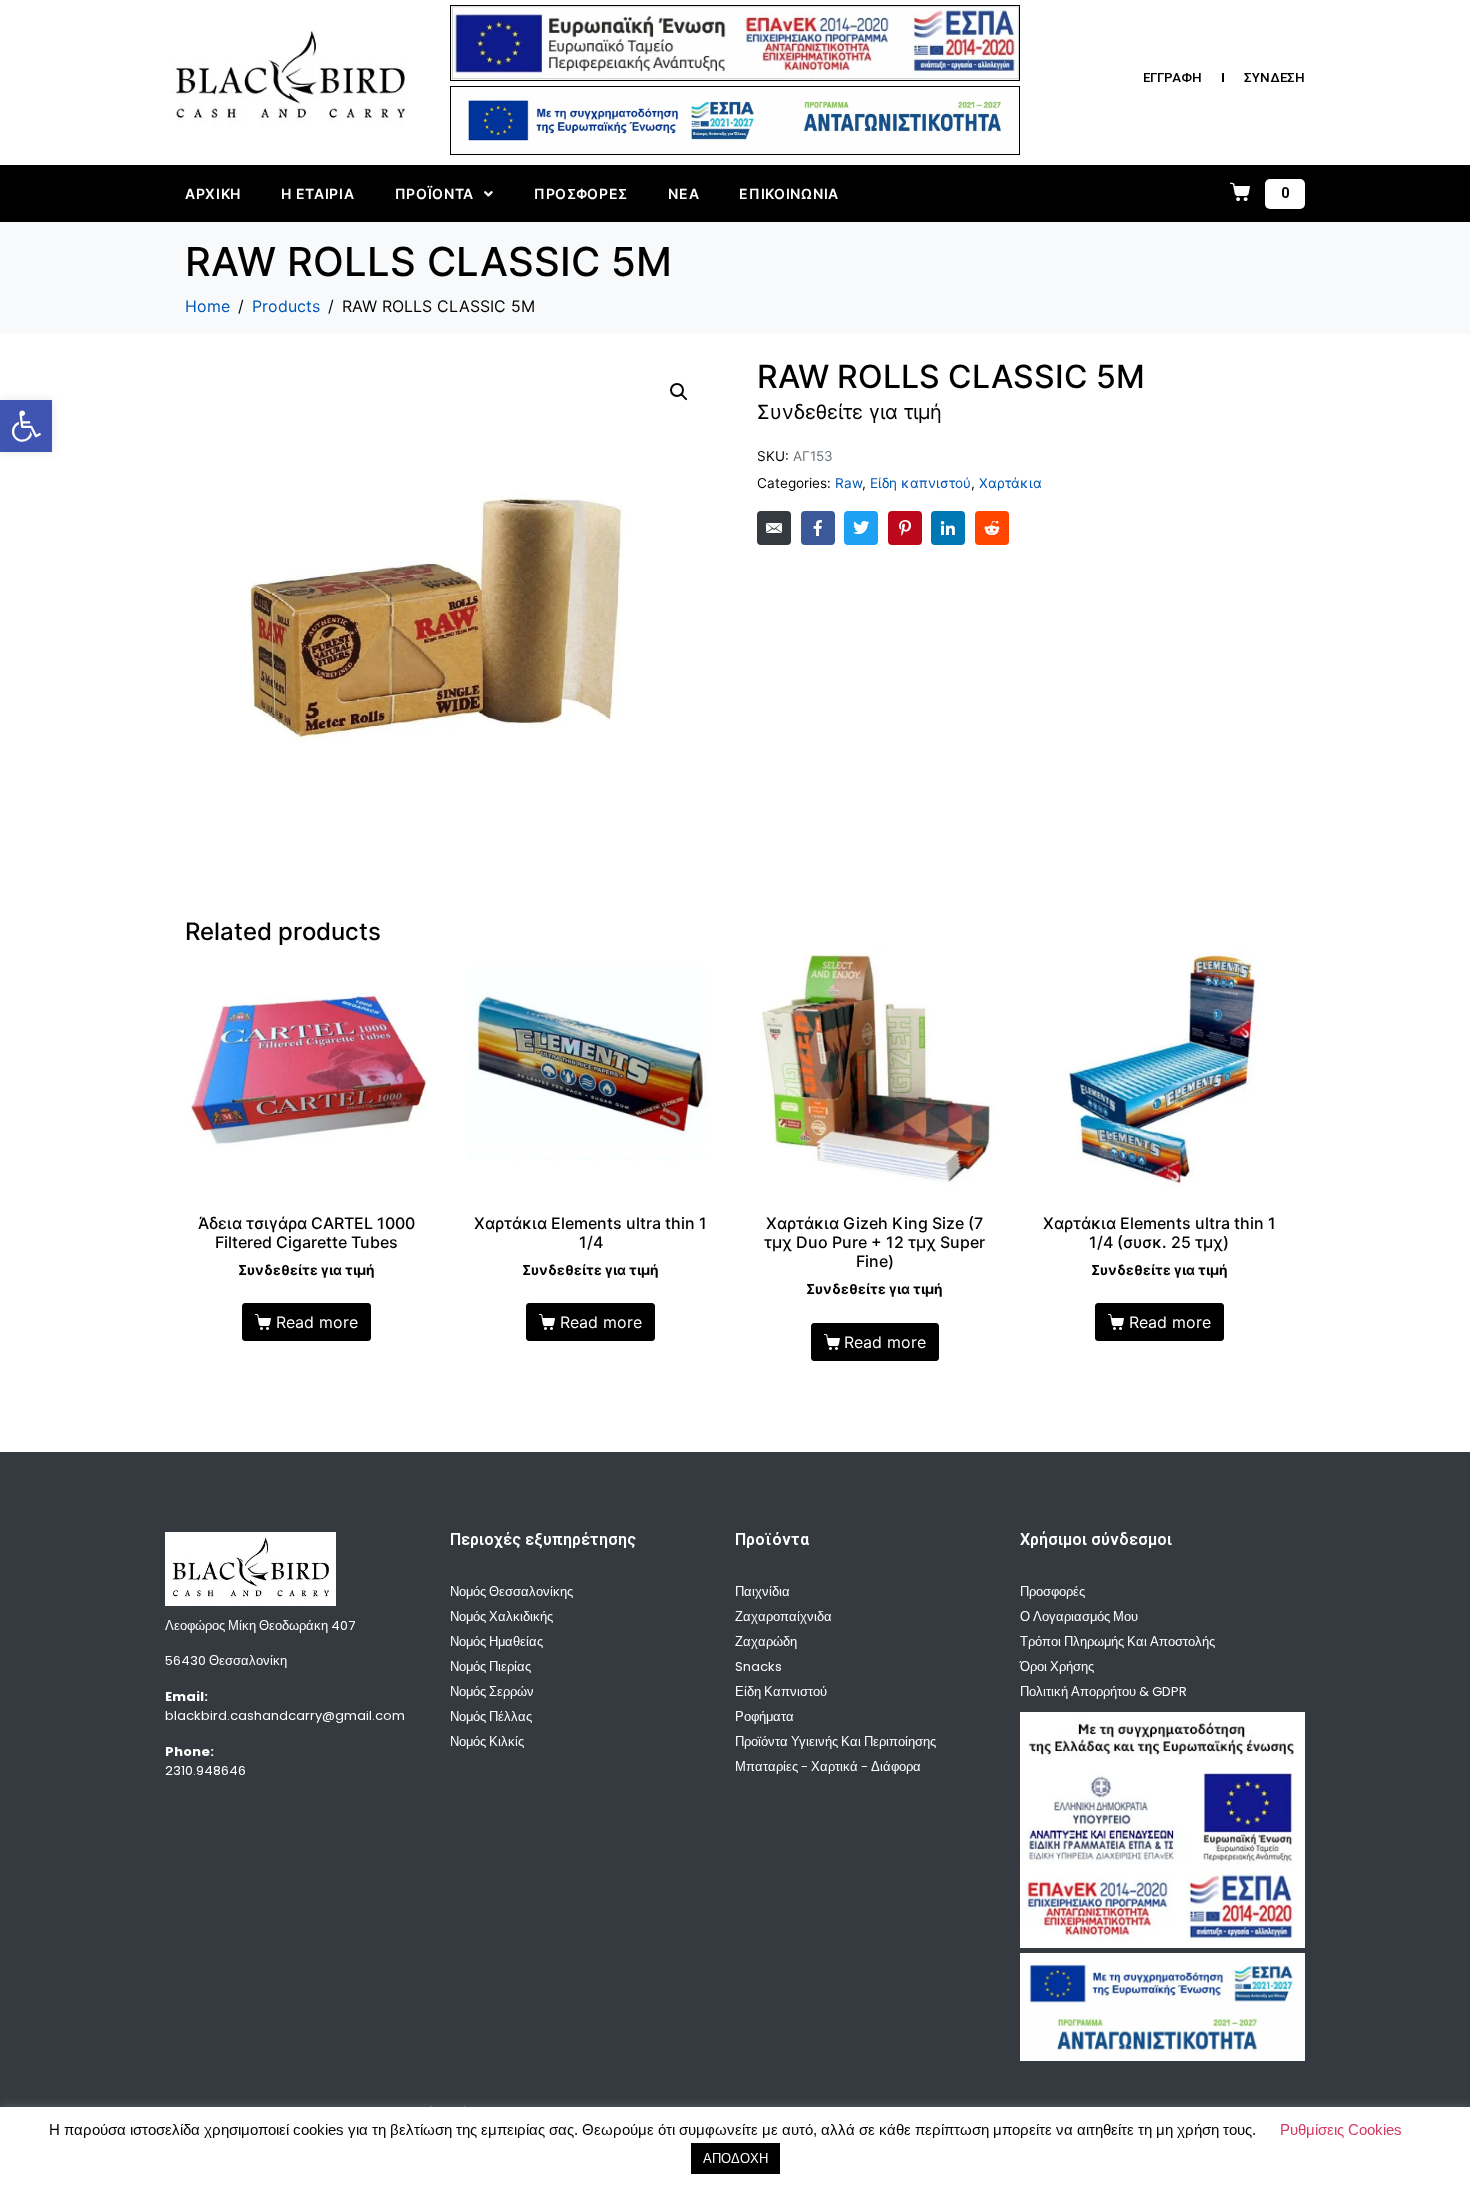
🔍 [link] (679, 392)
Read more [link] (317, 1322)
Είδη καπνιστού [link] (920, 483)
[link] (26, 426)
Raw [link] (848, 483)
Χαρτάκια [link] (1010, 483)
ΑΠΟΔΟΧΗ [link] (735, 2158)
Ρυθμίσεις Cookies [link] (1341, 2129)
